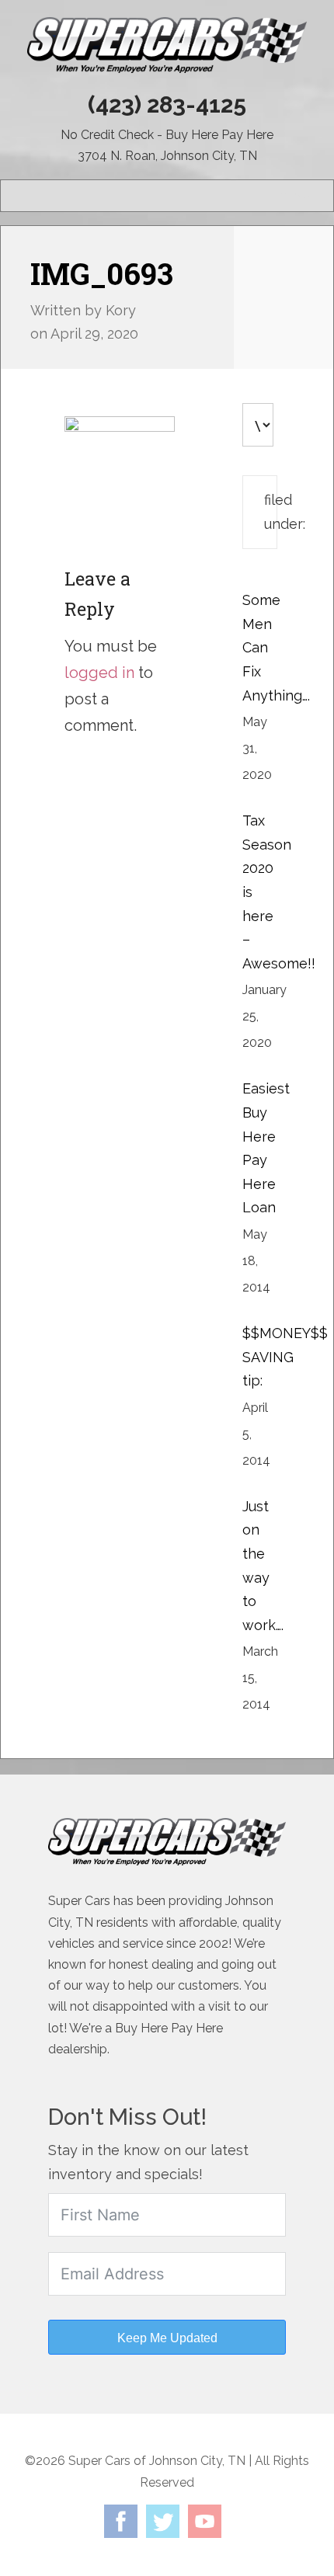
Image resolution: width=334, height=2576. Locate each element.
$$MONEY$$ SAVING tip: (285, 1357)
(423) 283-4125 (167, 104)
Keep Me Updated (167, 2338)
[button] (294, 196)
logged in (99, 673)
